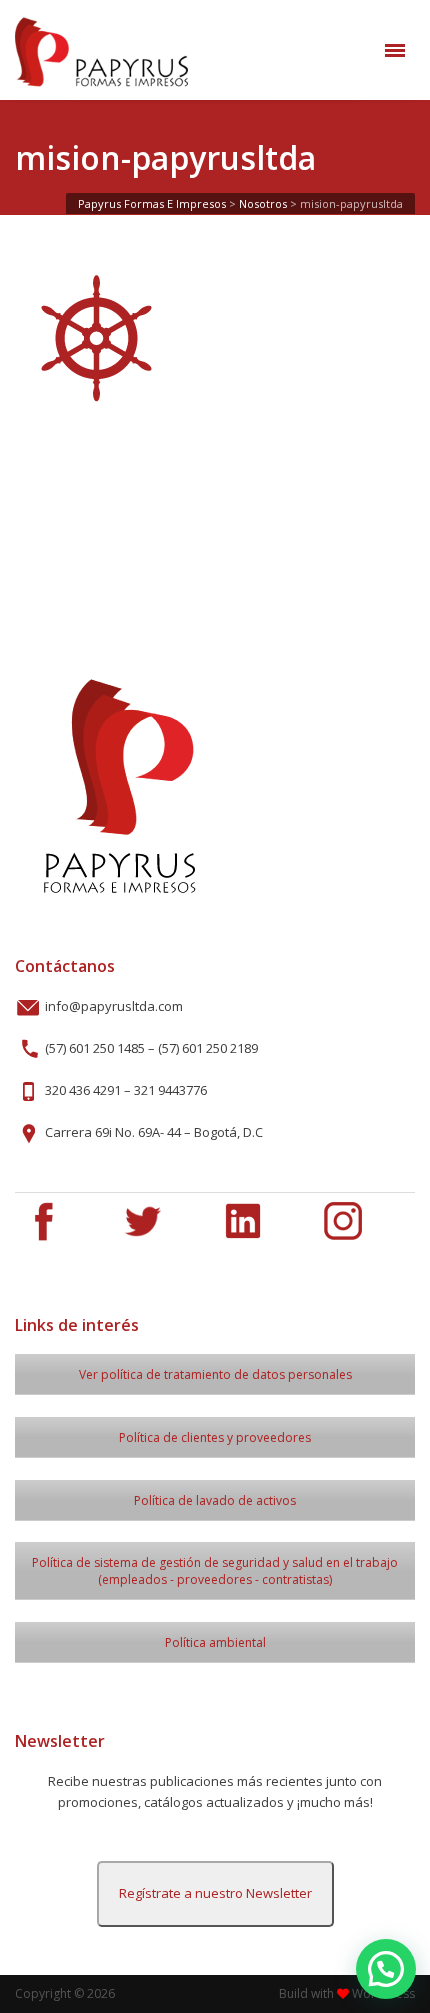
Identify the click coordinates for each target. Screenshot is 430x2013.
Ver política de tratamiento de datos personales (215, 1374)
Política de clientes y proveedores (215, 1437)
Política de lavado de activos (215, 1500)
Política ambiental (215, 1642)
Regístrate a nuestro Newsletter (215, 1893)
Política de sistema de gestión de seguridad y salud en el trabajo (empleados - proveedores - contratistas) (215, 1571)
